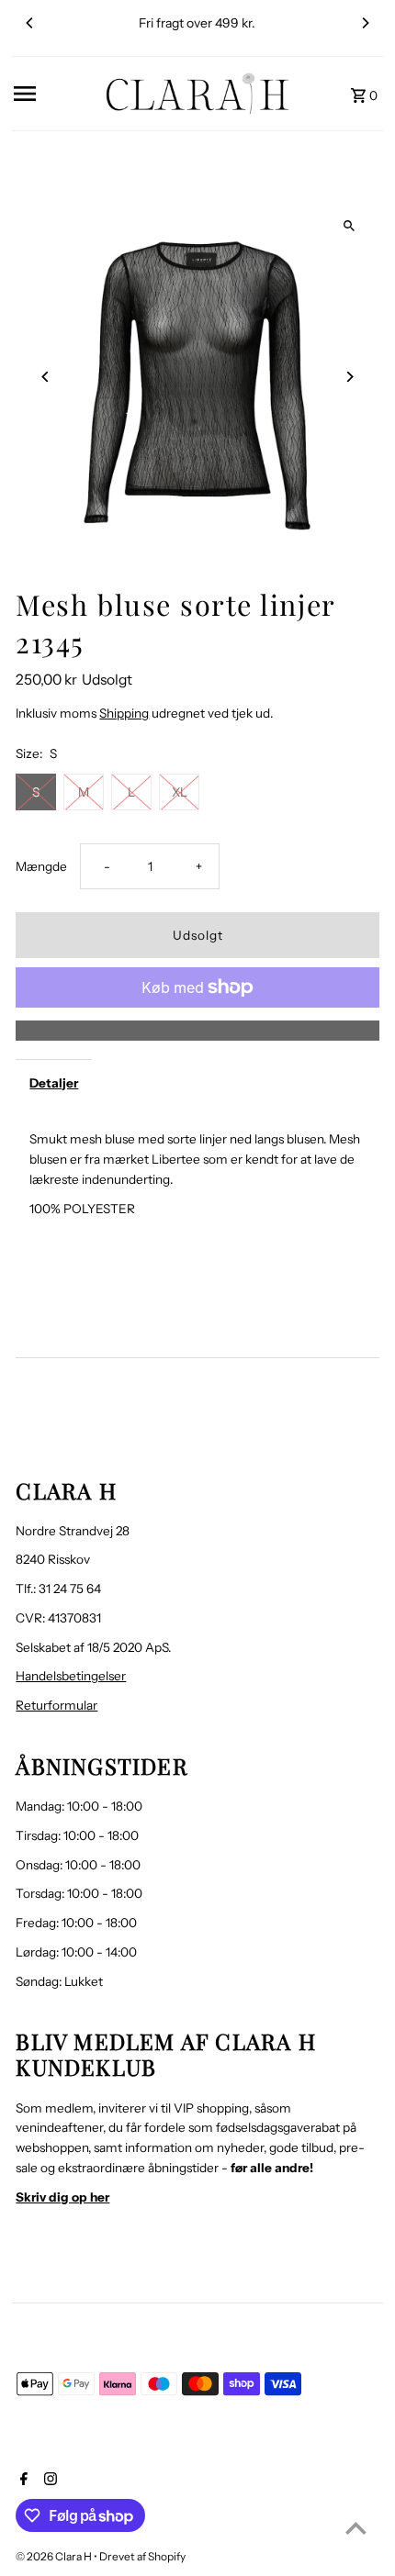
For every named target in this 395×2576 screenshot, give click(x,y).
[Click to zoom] (350, 225)
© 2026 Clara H (55, 2556)
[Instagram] (48, 2481)
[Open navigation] (53, 94)
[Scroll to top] (356, 2528)
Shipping (124, 713)
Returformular (56, 1705)
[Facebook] (22, 2481)
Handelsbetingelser (71, 1676)
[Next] (365, 23)
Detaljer (54, 1083)
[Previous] (30, 23)
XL (180, 792)
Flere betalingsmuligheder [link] (198, 1030)
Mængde (41, 866)
